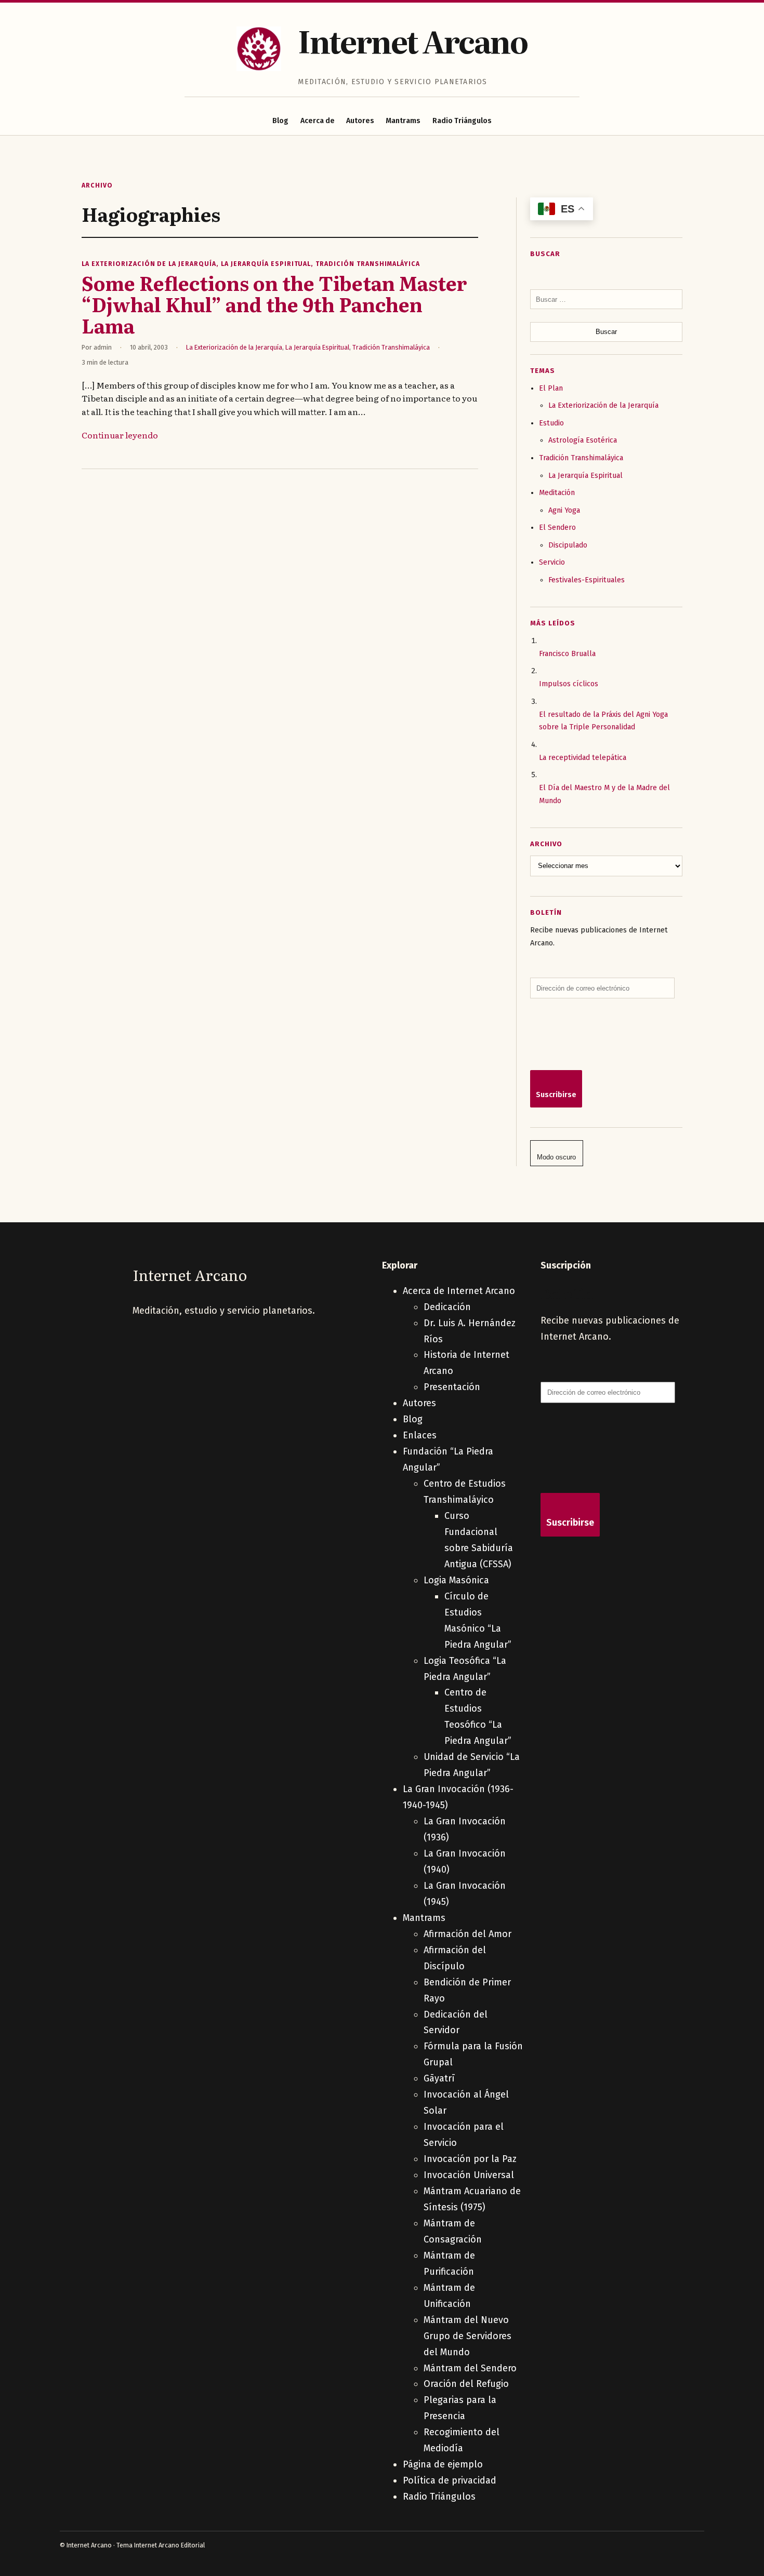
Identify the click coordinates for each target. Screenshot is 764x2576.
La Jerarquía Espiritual (266, 264)
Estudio (551, 423)
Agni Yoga (564, 510)
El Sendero (557, 528)
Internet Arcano (412, 40)
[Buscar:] (606, 299)
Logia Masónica (456, 1580)
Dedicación (447, 1307)
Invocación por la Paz (470, 2159)
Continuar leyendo (120, 435)
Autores (360, 121)
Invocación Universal (469, 2175)
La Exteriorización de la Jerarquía (149, 264)
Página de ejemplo (443, 2464)
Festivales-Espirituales (587, 580)
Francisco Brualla (567, 654)
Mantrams (403, 121)
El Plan (551, 388)
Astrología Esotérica (583, 440)
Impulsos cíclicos (569, 684)
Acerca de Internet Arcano (459, 1291)
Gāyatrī (439, 2078)
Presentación (452, 1387)
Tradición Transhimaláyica (367, 264)
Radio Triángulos (462, 121)
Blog (280, 121)
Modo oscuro (556, 1157)
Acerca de (318, 121)
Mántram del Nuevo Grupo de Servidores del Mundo (467, 2336)
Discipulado (568, 545)
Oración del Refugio (466, 2384)
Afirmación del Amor (467, 1934)
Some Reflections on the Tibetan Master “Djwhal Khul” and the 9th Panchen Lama (274, 304)
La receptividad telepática (583, 758)
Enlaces (420, 1435)
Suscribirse (556, 1095)
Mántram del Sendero (470, 2368)
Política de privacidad (450, 2480)
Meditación (557, 493)
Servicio (552, 562)
